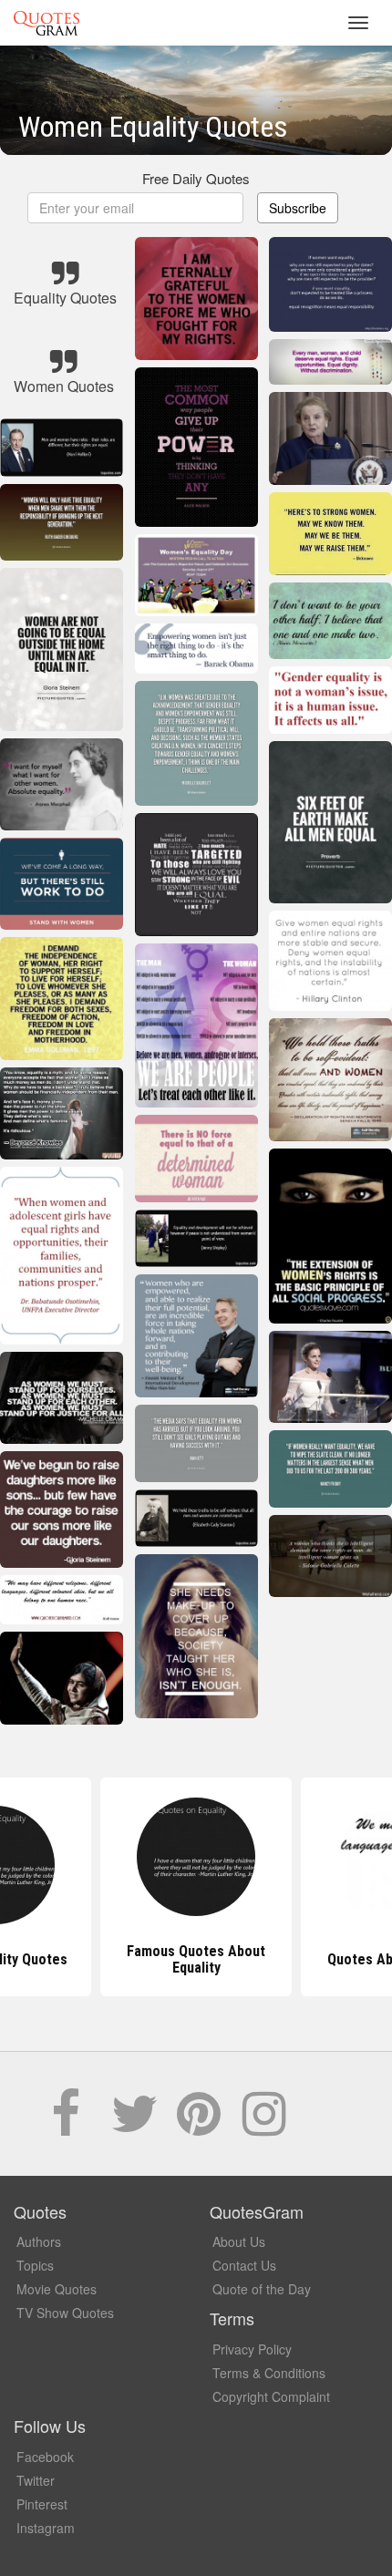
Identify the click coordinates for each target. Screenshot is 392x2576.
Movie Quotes (57, 2289)
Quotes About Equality (196, 1959)
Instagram (46, 2528)
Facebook (45, 2457)
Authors (39, 2241)
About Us (239, 2241)
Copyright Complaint (271, 2396)
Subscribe (298, 208)
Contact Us (244, 2265)
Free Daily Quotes (196, 178)
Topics (35, 2265)
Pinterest (42, 2504)
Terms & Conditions (269, 2373)
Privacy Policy (252, 2349)
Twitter (36, 2480)
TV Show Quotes (65, 2313)
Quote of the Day (262, 2289)
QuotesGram (46, 23)
